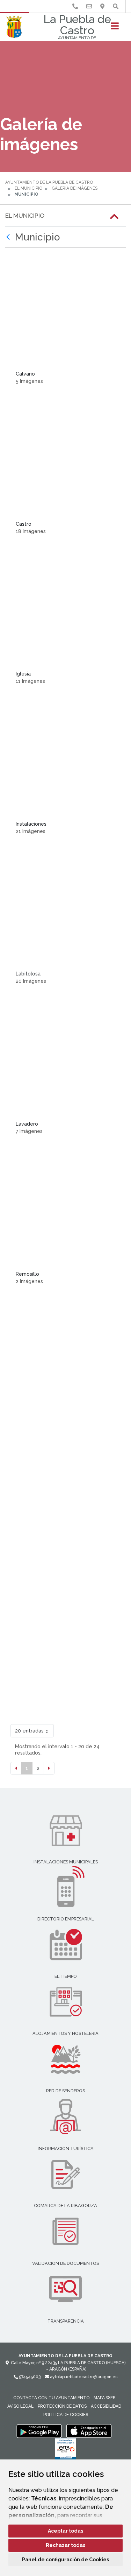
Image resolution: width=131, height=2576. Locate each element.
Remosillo (27, 1274)
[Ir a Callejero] (102, 6)
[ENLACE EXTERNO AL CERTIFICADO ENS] (65, 2451)
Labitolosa (28, 974)
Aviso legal (20, 2406)
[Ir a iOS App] (89, 2431)
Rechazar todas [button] (65, 2545)
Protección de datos (62, 2406)
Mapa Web (104, 2398)
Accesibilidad (106, 2406)
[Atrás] (9, 237)
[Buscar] (116, 6)
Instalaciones (31, 824)
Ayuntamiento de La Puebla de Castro (49, 182)
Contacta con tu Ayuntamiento (51, 2398)
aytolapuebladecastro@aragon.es (83, 2377)
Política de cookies (66, 2415)
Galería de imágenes (75, 188)
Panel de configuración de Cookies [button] (65, 2560)
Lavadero (27, 1124)
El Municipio (28, 188)
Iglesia (23, 674)
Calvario (25, 374)
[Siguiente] (49, 1768)
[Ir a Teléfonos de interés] (75, 6)
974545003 (29, 2377)
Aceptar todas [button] (65, 2531)
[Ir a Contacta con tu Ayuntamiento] (89, 6)
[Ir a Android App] (39, 2431)
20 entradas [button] (29, 1731)
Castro (24, 524)
